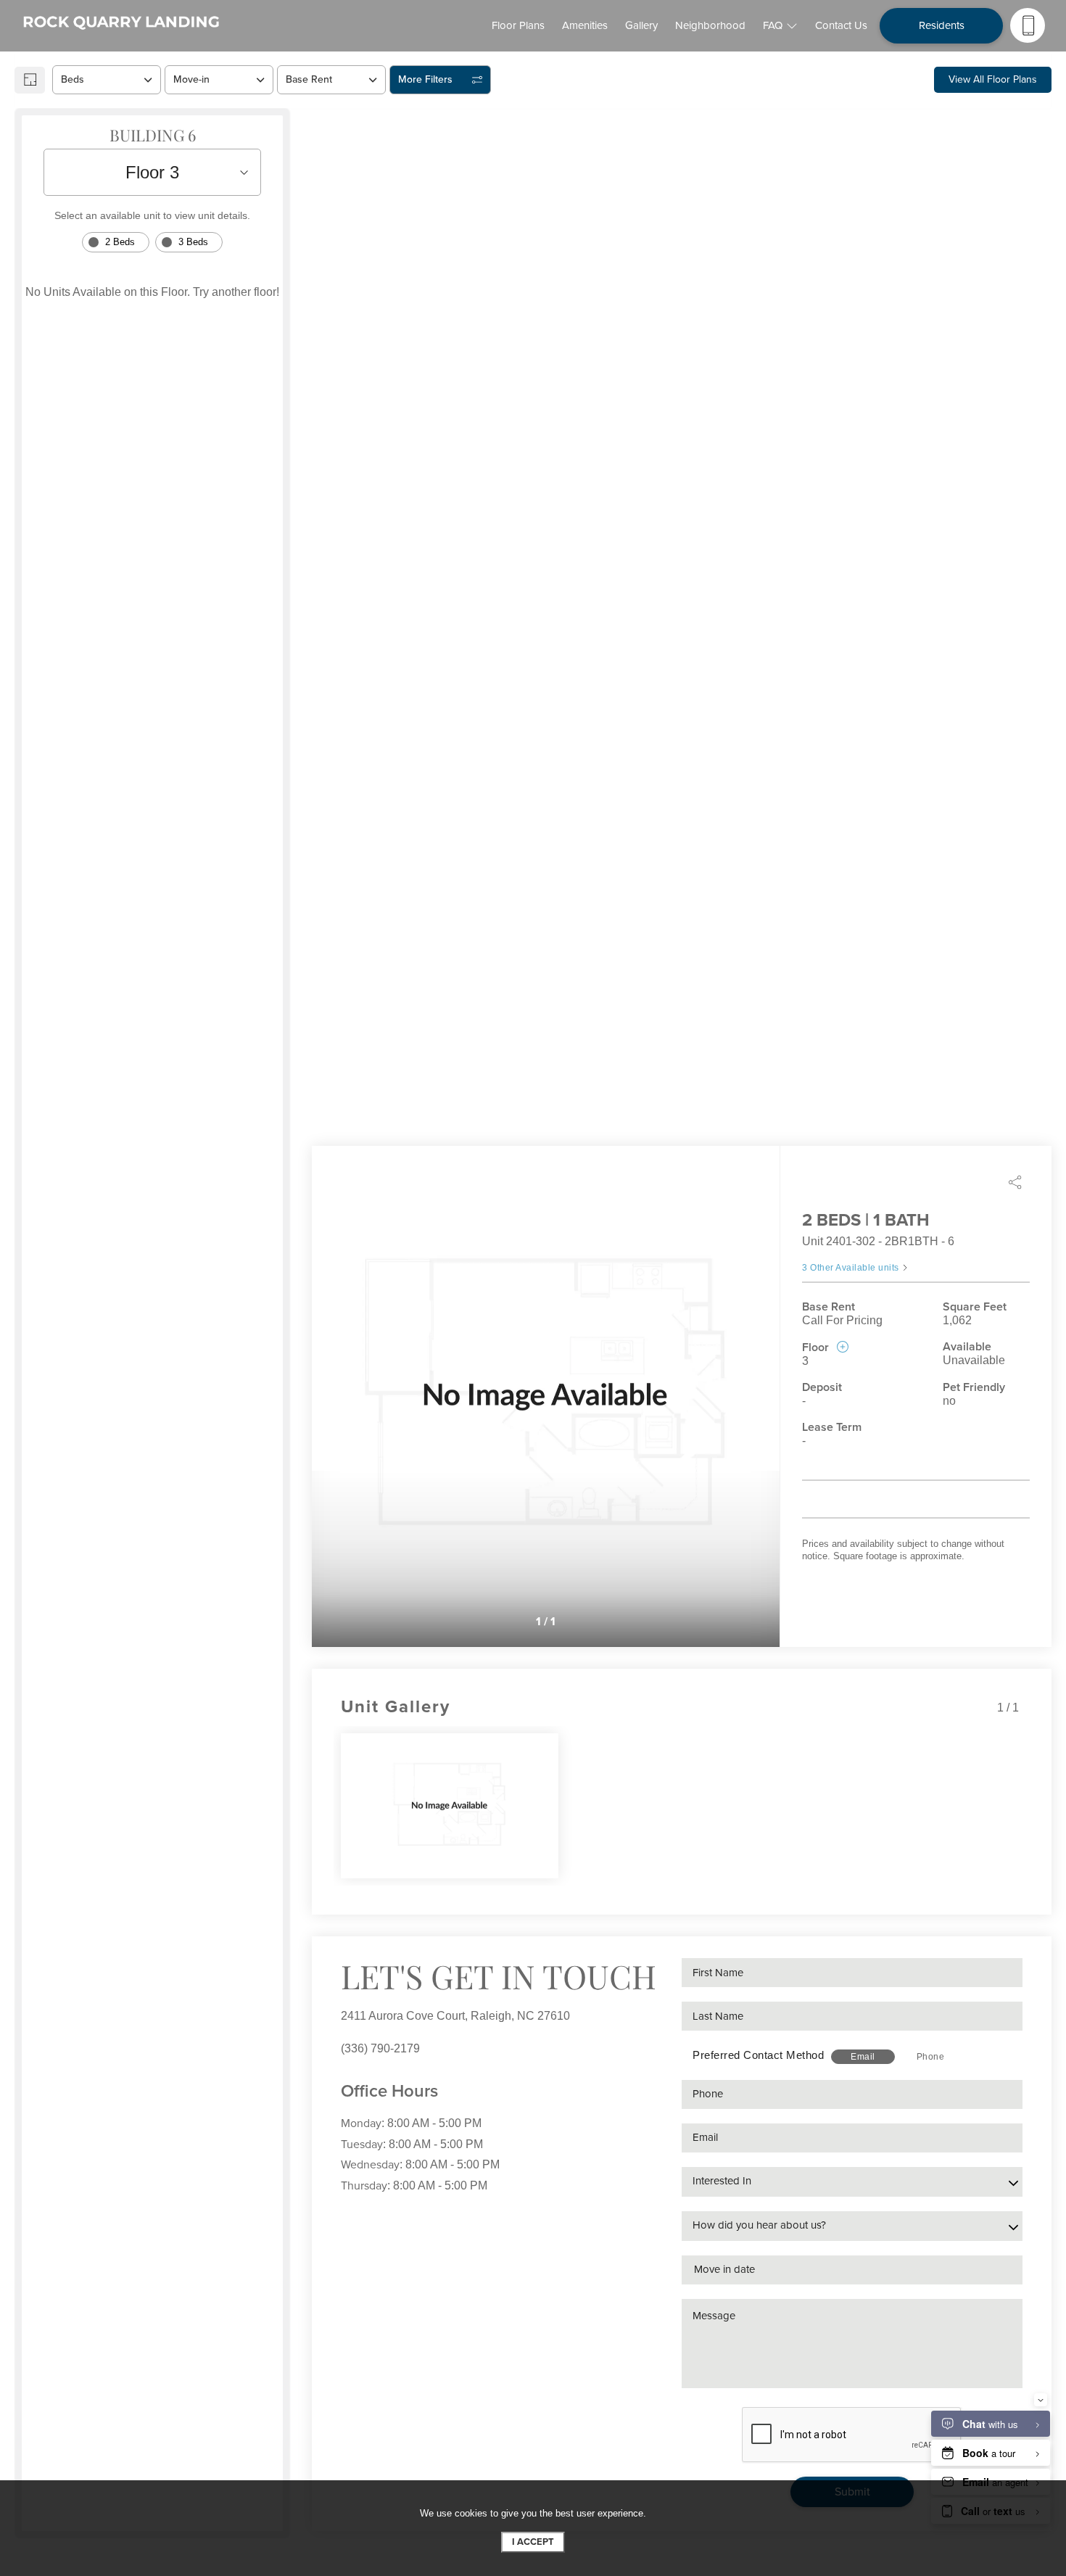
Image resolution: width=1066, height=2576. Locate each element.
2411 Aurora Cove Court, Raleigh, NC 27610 (455, 2016)
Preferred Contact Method (758, 2055)
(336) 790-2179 (380, 2048)
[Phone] (1028, 25)
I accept (533, 2542)
